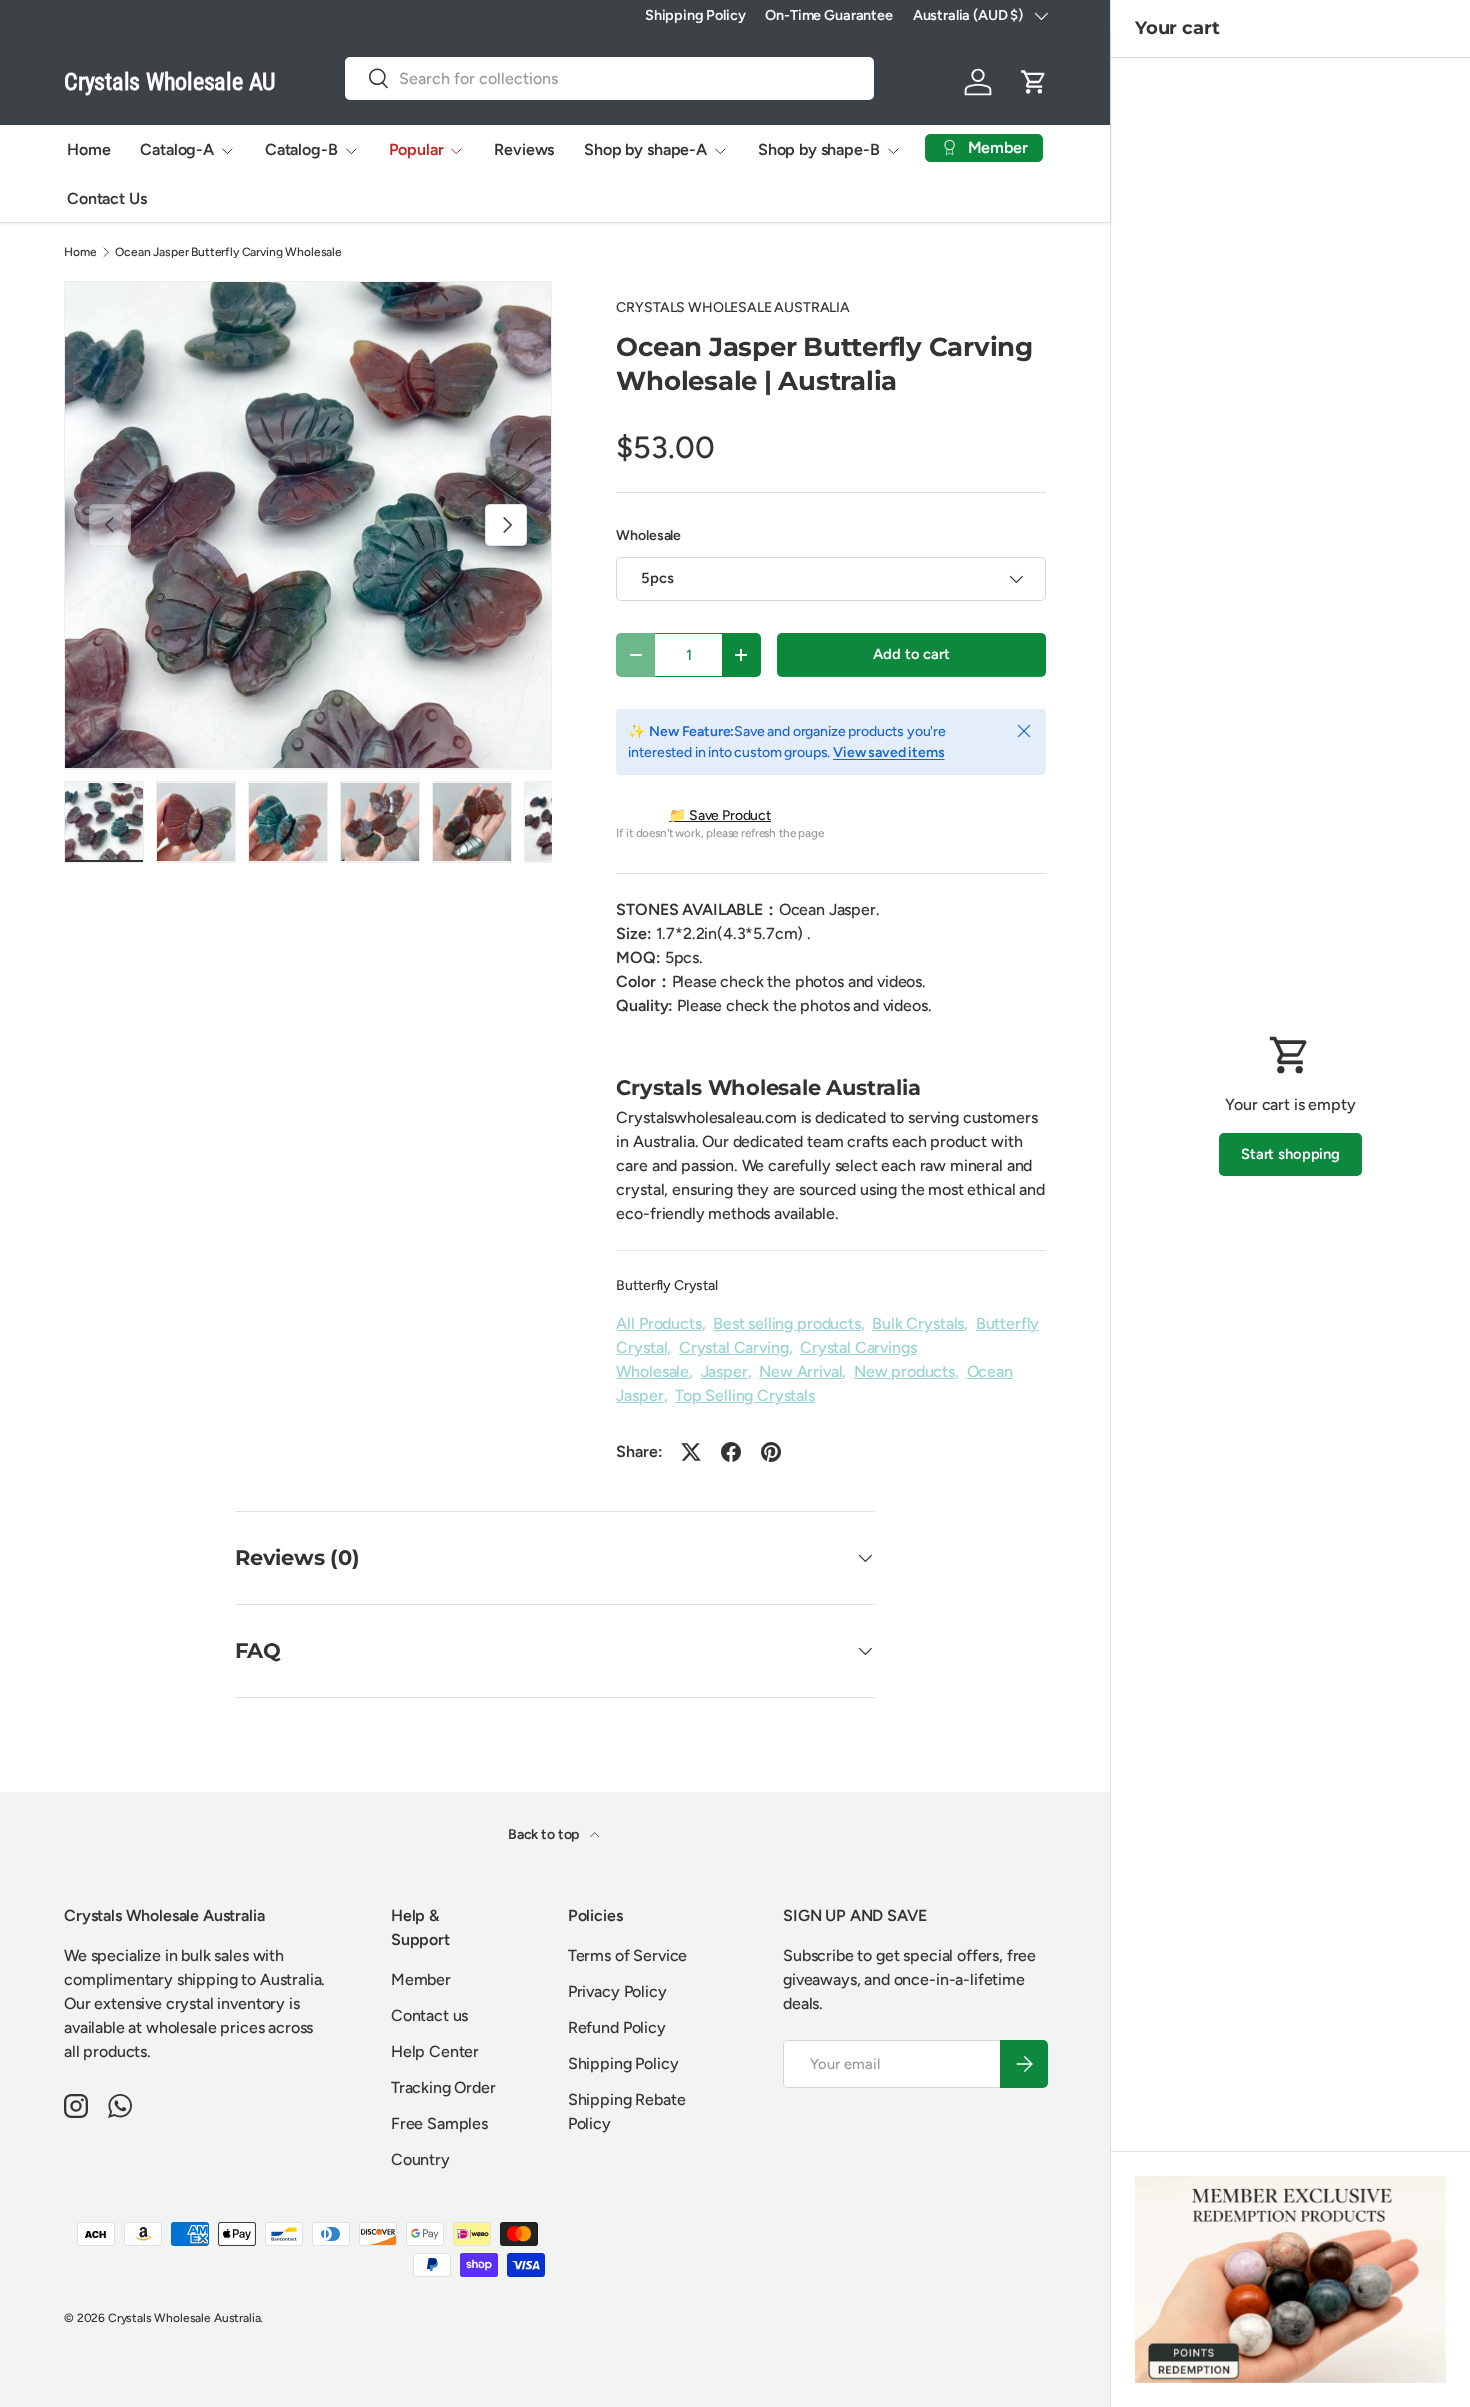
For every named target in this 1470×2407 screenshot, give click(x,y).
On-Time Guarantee (828, 15)
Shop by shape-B (819, 149)
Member (421, 1979)
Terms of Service (627, 1955)
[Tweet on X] (691, 1452)
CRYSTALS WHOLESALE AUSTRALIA (733, 307)
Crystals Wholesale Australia (184, 2318)
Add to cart (911, 654)
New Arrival (800, 1371)
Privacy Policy (617, 1991)
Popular (416, 149)
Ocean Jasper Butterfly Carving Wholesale (228, 252)
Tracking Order (443, 2087)
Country (420, 2159)
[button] (1034, 82)
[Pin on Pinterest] (771, 1452)
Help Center (435, 2051)
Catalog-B (301, 149)
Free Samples (439, 2123)
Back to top (545, 1834)
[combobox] (609, 78)
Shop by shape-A (645, 149)
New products (904, 1371)
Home (88, 149)
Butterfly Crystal (666, 1285)
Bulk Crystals (918, 1323)
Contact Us (106, 198)
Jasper (724, 1371)
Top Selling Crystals (745, 1395)
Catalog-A (177, 149)
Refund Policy (617, 2027)
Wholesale (648, 535)
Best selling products (787, 1323)
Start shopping (1290, 1154)
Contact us (429, 2015)
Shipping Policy (695, 15)
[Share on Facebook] (731, 1452)
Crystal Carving (734, 1347)
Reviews (524, 149)
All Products (658, 1323)
